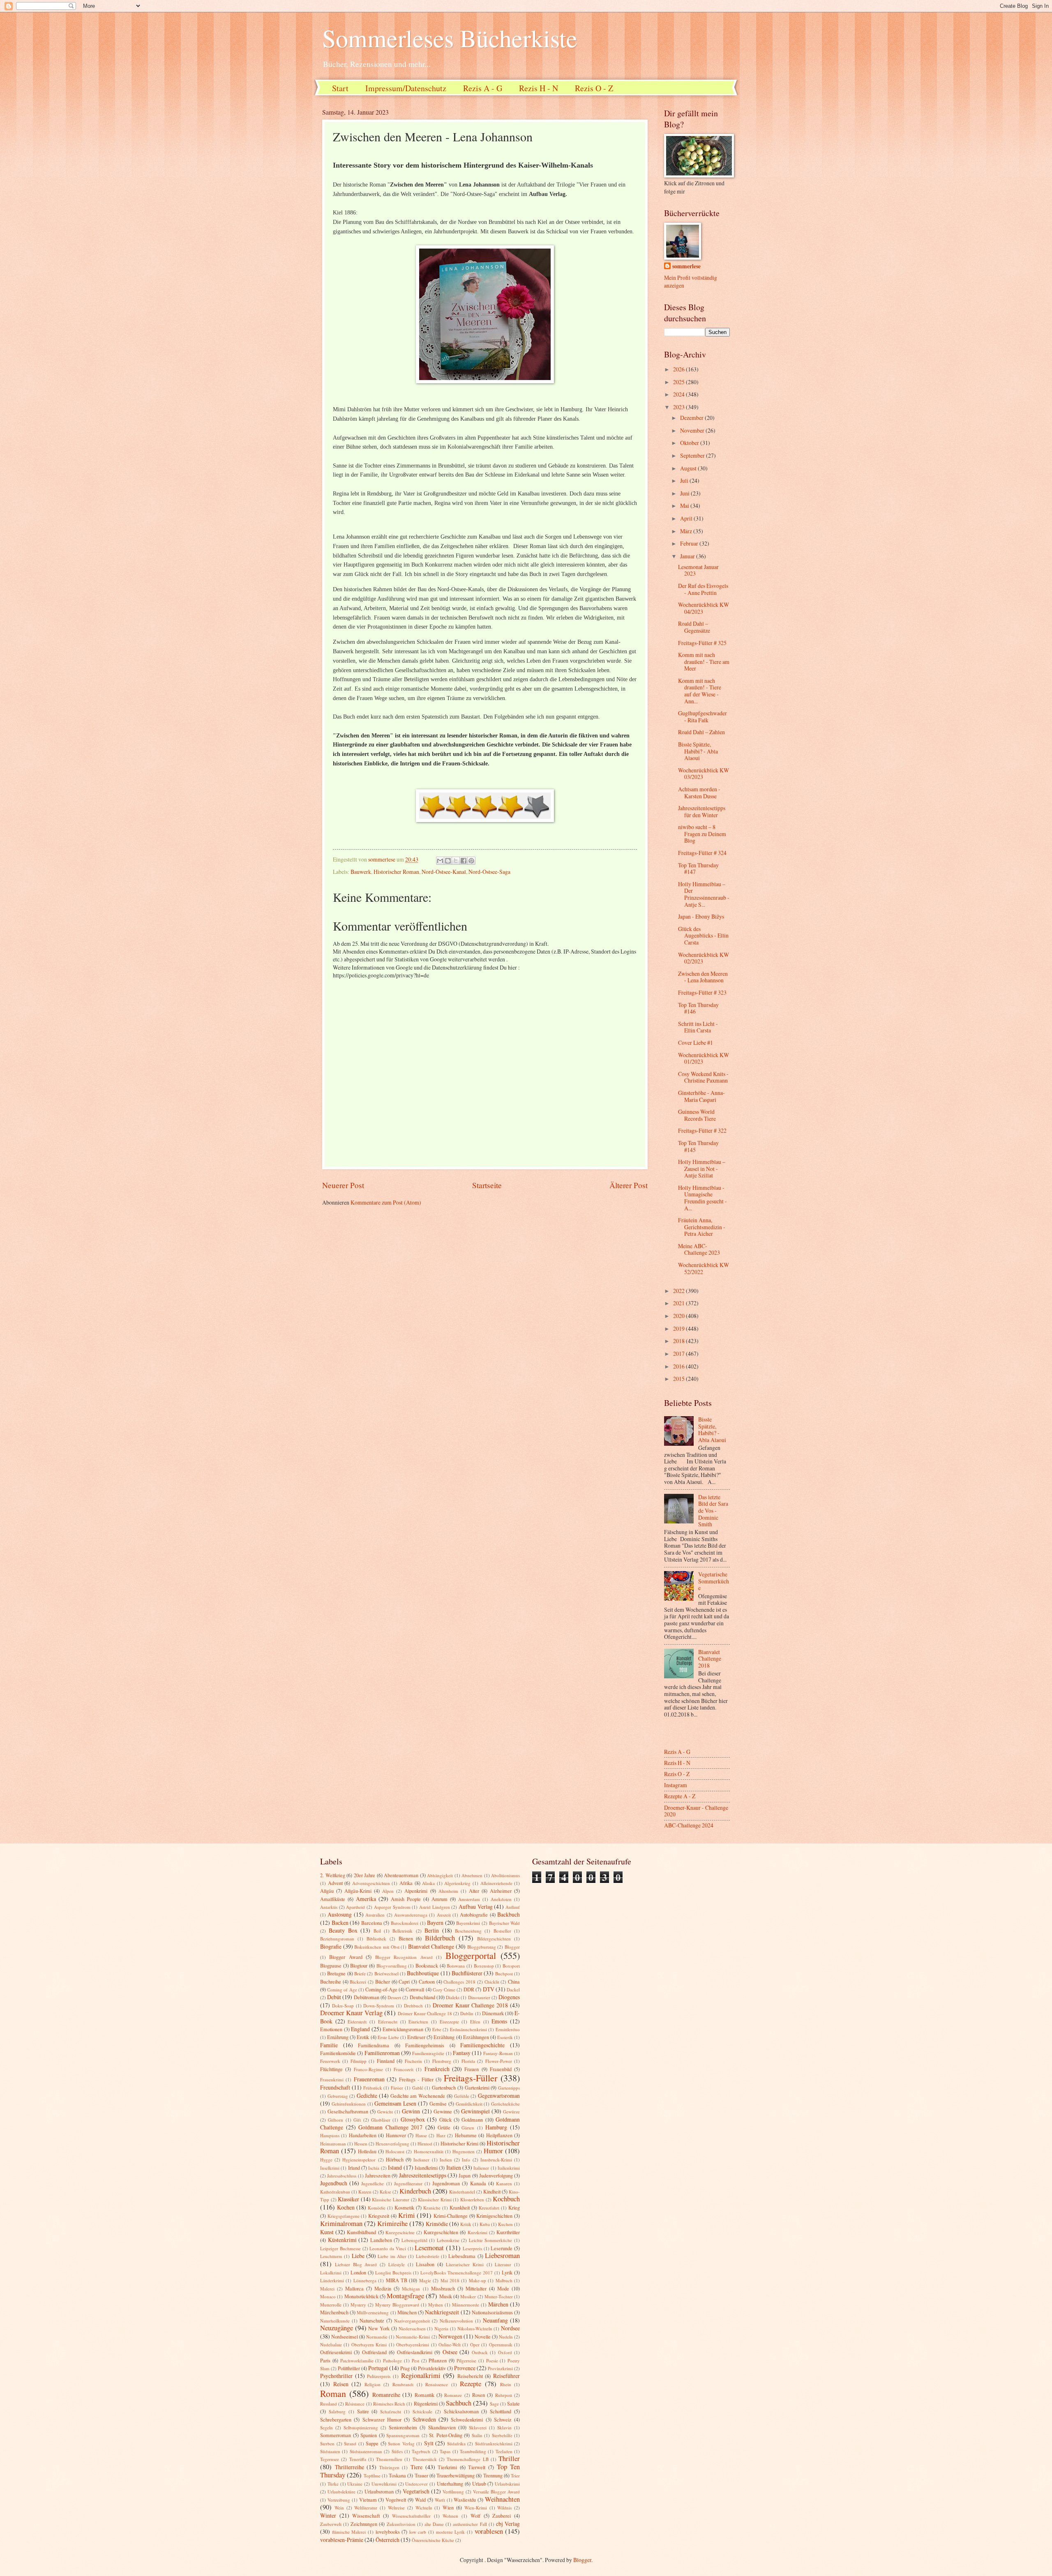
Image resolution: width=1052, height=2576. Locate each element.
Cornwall (415, 1989)
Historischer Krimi (459, 2143)
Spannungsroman (403, 2435)
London (358, 2272)
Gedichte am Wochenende (418, 2096)
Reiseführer (506, 2376)
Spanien (369, 2435)
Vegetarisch (416, 2491)
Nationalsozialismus (492, 2312)
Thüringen (389, 2467)
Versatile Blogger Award (496, 2492)
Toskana (397, 2475)
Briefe (360, 1973)
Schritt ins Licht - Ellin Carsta (698, 1027)
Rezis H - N (539, 88)
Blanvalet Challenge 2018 (710, 1659)
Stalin (477, 2435)
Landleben (381, 2240)
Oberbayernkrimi (413, 2344)
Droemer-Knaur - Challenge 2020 (696, 1811)
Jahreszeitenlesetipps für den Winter (702, 811)
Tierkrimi (447, 2467)
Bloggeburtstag (482, 1947)
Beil (377, 1931)
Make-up (478, 2280)
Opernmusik (501, 2344)
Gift (357, 2120)
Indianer (421, 2160)
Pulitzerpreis (379, 2376)
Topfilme (372, 2476)
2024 (679, 394)
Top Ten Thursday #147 (698, 869)
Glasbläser (381, 2120)
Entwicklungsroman (403, 2029)
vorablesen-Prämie (342, 2540)
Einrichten (418, 2022)
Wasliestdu (465, 2500)
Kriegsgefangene (344, 2216)
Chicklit (492, 1982)
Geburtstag (338, 2096)
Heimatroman (333, 2144)
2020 (679, 1316)
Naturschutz (372, 2320)
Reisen (341, 2384)
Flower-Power (499, 2061)
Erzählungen (476, 2037)
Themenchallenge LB (467, 2459)
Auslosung (340, 1914)
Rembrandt (403, 2384)
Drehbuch (413, 2006)
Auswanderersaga (411, 1915)
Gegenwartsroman (499, 2096)
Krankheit (460, 2207)
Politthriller (349, 2368)
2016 (679, 1366)
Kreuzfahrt (489, 2208)
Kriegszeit (379, 2216)
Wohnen (450, 2516)
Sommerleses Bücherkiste (450, 38)
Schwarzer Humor (382, 2419)
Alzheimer (501, 1891)
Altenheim (448, 1891)
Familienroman (382, 2053)
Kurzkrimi (478, 2232)
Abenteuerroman (401, 1875)
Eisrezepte (449, 2022)
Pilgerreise (466, 2361)
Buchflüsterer (467, 1973)
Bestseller (502, 1931)
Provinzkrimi (500, 2368)
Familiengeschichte (482, 2045)
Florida (468, 2061)
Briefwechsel (386, 1973)
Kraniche (432, 2208)
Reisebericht (470, 2376)
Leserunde (502, 2248)
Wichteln (424, 2508)
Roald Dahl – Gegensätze (694, 627)
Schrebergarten (336, 2419)
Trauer (421, 2475)
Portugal (378, 2368)
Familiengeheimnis (425, 2045)
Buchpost (504, 1973)
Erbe (437, 2029)
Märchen (498, 2304)
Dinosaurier (479, 1997)
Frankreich (437, 2069)
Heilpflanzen (499, 2135)
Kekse (385, 2192)
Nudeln (506, 2337)
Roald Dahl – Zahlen (701, 732)
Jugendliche (373, 2183)
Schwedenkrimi (467, 2419)
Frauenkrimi (332, 2079)
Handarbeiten (363, 2135)
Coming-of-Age (381, 1989)
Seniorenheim (403, 2427)
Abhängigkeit (440, 1875)
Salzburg (337, 2411)
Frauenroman (369, 2079)
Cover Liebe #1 (696, 1043)
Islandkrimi (426, 2168)
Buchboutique (423, 1973)
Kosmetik (404, 2207)
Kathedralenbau (335, 2192)
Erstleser (416, 2037)
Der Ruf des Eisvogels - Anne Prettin (703, 589)
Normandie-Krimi (413, 2337)
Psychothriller (336, 2376)
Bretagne (336, 1973)
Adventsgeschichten (371, 1883)
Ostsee (450, 2352)
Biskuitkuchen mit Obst (377, 1947)
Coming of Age (342, 1990)
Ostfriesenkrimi (336, 2352)
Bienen (406, 1938)
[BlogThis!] (448, 861)
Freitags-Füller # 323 (702, 992)
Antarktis (329, 1907)
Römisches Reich (389, 2404)
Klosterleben (472, 2199)
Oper (475, 2344)
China (514, 1982)
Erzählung (444, 2037)
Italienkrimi (509, 2168)
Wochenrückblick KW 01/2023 (704, 1058)
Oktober (690, 443)
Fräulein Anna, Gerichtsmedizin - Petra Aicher (702, 1227)
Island (395, 2167)
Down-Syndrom (379, 2006)
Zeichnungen (364, 2524)
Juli (685, 480)
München (407, 2312)
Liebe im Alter (392, 2256)
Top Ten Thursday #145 (698, 1146)
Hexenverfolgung (392, 2144)
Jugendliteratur (408, 2183)
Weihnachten (502, 2499)
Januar (688, 556)
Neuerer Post (343, 1185)
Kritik (466, 2224)
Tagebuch (421, 2451)
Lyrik (507, 2272)
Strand (350, 2444)
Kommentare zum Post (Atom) (386, 1202)
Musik (446, 2296)
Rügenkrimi (426, 2403)
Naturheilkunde (335, 2321)
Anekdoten (501, 1899)
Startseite (487, 1185)
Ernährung (338, 2037)
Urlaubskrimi (507, 2484)
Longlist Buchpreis (393, 2273)
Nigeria (441, 2328)
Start (340, 88)
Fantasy (462, 2053)
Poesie (492, 2361)
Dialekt (453, 1997)
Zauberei (502, 2516)
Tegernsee (330, 2459)
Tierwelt (477, 2467)
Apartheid (355, 1907)
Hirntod (425, 2144)
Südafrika (456, 2444)
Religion (373, 2384)
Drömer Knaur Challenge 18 (425, 2013)
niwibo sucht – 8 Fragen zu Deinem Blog (702, 834)
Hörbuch (395, 2159)
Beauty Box (343, 1930)
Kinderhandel (462, 2192)
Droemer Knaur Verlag (351, 2013)
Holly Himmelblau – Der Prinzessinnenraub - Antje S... (704, 894)
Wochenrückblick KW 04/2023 (704, 608)
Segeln (326, 2427)
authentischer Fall (470, 2524)
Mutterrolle (331, 2305)
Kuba (485, 2224)
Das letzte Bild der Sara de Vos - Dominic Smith (713, 1510)
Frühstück (373, 2088)
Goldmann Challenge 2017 (390, 2127)
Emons (499, 2021)
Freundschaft (335, 2087)
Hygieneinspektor (359, 2160)
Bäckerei (358, 1982)
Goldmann (472, 2120)
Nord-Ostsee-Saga (489, 872)
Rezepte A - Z (680, 1796)
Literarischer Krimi (465, 2264)
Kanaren (504, 2183)
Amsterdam (469, 1899)
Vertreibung (339, 2500)
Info (466, 2160)
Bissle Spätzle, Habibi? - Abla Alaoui (698, 751)
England (360, 2029)
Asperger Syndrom (392, 1907)
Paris (325, 2360)
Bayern (435, 1923)
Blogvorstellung (392, 1966)
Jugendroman (446, 2183)
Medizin (383, 2288)
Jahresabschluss (342, 2176)
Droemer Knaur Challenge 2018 (470, 2005)
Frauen (472, 2069)
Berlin (432, 1930)
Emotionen (331, 2029)
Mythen (436, 2305)
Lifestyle (397, 2264)
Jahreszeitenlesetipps (423, 2175)
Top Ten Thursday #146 (698, 1008)
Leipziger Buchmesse (340, 2248)
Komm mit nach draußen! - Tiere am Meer (704, 661)
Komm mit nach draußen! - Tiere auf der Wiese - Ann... (700, 691)
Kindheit (492, 2191)
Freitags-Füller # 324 (702, 853)
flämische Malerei (349, 2532)
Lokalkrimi (331, 2273)
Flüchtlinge (331, 2069)
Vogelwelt (396, 2500)
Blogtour (359, 1965)
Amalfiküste (333, 1899)
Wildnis (504, 2508)
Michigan (411, 2289)
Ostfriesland (374, 2352)
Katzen (365, 2192)
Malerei (327, 2289)
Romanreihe (386, 2395)
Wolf (475, 2516)
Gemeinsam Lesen (395, 2103)
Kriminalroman (341, 2223)
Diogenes (509, 1997)
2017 (679, 1354)
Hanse (421, 2135)
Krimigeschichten (494, 2216)
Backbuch (509, 1914)
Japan (465, 2175)
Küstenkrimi (342, 2240)
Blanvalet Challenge (431, 1946)
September (693, 455)
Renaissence (437, 2384)
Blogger (512, 1947)
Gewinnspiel (475, 2111)
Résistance (355, 2404)
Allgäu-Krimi (358, 1891)
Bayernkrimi (468, 1923)
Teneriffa (358, 2459)
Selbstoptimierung (361, 2427)
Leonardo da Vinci (388, 2248)
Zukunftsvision (401, 2524)
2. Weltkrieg (333, 1875)
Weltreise (396, 2508)
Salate (513, 2403)
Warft (440, 2500)
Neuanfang (495, 2320)
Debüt (334, 1997)
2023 (679, 407)
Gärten (468, 2128)
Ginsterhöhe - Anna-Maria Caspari (701, 1096)
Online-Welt (450, 2344)
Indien (446, 2160)
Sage (494, 2404)
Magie (425, 2280)
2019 (679, 1328)
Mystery (358, 2305)
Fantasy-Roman (498, 2053)
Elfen (475, 2022)
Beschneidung (468, 1931)
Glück (445, 2120)
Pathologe (392, 2361)
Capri (404, 1982)
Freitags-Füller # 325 (702, 643)
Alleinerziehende (496, 1883)
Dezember (692, 418)
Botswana (456, 1966)
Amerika (366, 1899)
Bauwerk (361, 872)
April (687, 518)
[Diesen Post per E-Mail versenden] (440, 861)
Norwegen (450, 2336)
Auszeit (444, 1915)
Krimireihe (392, 2223)
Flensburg (442, 2061)
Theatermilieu (389, 2459)
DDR (469, 1989)
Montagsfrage (405, 2296)
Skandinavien (442, 2427)
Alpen (388, 1891)
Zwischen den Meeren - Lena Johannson (703, 977)
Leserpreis (472, 2248)
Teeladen (504, 2451)
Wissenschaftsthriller (411, 2516)
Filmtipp (359, 2061)
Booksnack (427, 1965)
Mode (503, 2288)
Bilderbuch (440, 1938)
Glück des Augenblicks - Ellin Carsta (703, 935)
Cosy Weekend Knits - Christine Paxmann (703, 1077)
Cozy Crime (444, 1990)
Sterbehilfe (502, 2435)
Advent (335, 1883)
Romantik (424, 2395)
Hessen (361, 2144)
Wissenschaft (366, 2516)
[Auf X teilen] (456, 861)
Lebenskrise (448, 2240)
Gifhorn (336, 2120)
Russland (329, 2404)
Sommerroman (336, 2435)
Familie (329, 2045)
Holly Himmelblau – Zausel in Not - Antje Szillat (702, 1168)
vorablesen (489, 2531)
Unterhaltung (450, 2484)
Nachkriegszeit (442, 2312)
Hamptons (330, 2135)
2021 (679, 1303)
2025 (679, 382)
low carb (418, 2532)
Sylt (429, 2443)
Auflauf (513, 1907)
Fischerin (413, 2061)
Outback (480, 2352)
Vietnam (368, 2500)
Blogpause (331, 1965)
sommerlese (686, 266)
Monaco (328, 2296)
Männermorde (466, 2305)
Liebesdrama (462, 2256)
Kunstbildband (361, 2232)
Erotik (363, 2037)
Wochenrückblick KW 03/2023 (704, 774)
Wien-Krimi (476, 2508)
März (687, 531)
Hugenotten (464, 2151)
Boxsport (511, 1966)
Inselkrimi (330, 2168)
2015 (679, 1379)
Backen (340, 1923)
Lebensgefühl (414, 2240)
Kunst (327, 2232)
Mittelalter (476, 2288)
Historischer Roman (396, 872)
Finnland (386, 2061)
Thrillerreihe (350, 2467)
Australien (375, 1915)
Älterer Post (629, 1185)
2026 (679, 369)
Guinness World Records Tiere (697, 1115)
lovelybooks (388, 2532)
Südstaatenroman (366, 2451)
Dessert (394, 1997)
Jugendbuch (334, 2183)
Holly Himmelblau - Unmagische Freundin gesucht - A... (702, 1198)
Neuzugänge (337, 2328)
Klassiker (348, 2199)
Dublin (467, 2013)
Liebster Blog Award (356, 2264)
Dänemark (493, 2013)
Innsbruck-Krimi (496, 2160)
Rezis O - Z (594, 88)
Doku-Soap (343, 2006)
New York (379, 2328)
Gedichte (367, 2096)
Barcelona (372, 1923)
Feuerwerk (330, 2061)
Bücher (383, 1982)
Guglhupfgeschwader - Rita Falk (702, 717)
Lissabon (425, 2264)
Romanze (453, 2395)
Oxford (505, 2352)
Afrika (406, 1883)
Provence (465, 2368)
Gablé (418, 2088)
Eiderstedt (357, 2022)
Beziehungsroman (337, 1939)
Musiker (468, 2296)
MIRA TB (397, 2280)
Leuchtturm (331, 2256)
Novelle (483, 2336)
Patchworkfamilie (357, 2361)
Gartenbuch (444, 2088)
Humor (493, 2151)
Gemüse (438, 2104)
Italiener (481, 2168)
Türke (333, 2484)
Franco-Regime (368, 2069)
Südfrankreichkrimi (494, 2444)
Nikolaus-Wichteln (475, 2328)
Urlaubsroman (379, 2491)
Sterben (327, 2444)
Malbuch (504, 2280)
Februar (690, 543)
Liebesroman (502, 2256)
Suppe (372, 2443)
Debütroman (367, 1997)
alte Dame (434, 2524)
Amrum (439, 1899)
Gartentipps (509, 2088)
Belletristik (403, 1931)
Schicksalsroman (461, 2411)
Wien (448, 2507)
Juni (685, 493)
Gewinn (411, 2111)
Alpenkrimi (416, 1891)
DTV (489, 1989)
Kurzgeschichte (400, 2232)
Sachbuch (459, 2403)
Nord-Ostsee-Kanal (444, 872)
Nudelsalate (331, 2344)
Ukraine (355, 2484)
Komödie (377, 2208)
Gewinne (443, 2111)
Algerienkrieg (457, 1883)
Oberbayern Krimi (369, 2344)
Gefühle (462, 2096)
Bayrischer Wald (505, 1923)
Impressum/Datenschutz (406, 88)
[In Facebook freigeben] (464, 861)
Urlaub (479, 2484)
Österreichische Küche (433, 2540)
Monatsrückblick (361, 2296)
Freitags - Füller (416, 2079)
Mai (685, 506)
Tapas (445, 2451)
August (689, 468)
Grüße (444, 2127)
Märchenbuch (334, 2312)
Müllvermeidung (373, 2312)
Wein (339, 2508)
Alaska (428, 1883)
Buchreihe (331, 1982)
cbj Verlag (508, 2524)
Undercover (416, 2484)
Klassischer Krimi (435, 2199)
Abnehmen (472, 1875)
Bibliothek (376, 1939)
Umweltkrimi (384, 2484)
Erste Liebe (388, 2037)
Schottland (501, 2411)
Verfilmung (453, 2492)
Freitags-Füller (471, 2078)
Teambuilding (473, 2451)
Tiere (416, 2467)
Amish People (406, 1899)
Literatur (503, 2264)
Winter (328, 2515)
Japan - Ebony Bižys (701, 916)
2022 (679, 1291)
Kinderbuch (415, 2191)
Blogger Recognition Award (404, 1957)
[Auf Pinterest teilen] (471, 861)
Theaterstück (425, 2459)
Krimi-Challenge (451, 2216)
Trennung (493, 2475)
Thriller (509, 2458)
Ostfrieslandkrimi (415, 2352)
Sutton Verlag (401, 2444)
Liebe (358, 2256)
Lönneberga (365, 2280)
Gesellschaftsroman (348, 2111)
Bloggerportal (471, 1955)
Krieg (514, 2207)
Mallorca (354, 2288)
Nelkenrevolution (456, 2321)
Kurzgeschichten (441, 2232)
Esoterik (505, 2037)
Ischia (374, 2168)
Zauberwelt (331, 2524)
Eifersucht (388, 2022)
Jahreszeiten (378, 2175)
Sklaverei (478, 2427)
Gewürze (511, 2112)
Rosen (479, 2395)
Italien (454, 2167)
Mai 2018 (450, 2280)
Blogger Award (346, 1957)
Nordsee (510, 2328)
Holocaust (395, 2151)
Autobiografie (474, 1915)
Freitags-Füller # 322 (702, 1130)
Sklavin (504, 2427)
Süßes (397, 2451)
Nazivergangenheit (412, 2321)
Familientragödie (428, 2053)
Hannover (396, 2135)
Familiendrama (374, 2045)
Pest (415, 2361)
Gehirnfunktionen (349, 2104)
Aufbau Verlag (476, 1907)
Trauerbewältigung (456, 2475)
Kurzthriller (508, 2232)
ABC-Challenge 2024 (689, 1825)
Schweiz (503, 2419)
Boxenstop (484, 1966)
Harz (441, 2135)
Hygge (326, 2160)
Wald (420, 2500)
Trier (515, 2476)
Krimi (407, 2215)
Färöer (397, 2088)
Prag (405, 2368)
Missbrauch (443, 2288)
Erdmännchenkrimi (468, 2029)
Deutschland (422, 1997)
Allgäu (327, 1891)
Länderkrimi (332, 2280)
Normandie (377, 2337)
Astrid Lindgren (435, 1907)
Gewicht (385, 2112)
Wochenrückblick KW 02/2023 (704, 958)
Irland (354, 2168)
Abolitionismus (505, 1875)
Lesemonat (429, 2248)
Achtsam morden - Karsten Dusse (699, 793)
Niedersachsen (412, 2328)
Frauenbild (501, 2069)
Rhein (506, 2384)
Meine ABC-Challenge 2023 (699, 1249)
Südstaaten (330, 2451)
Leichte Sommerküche (491, 2240)
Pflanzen (438, 2360)
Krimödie (437, 2224)
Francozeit (404, 2069)
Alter (474, 1891)
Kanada (478, 2183)
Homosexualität (429, 2151)
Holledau (367, 2151)
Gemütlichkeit (469, 2104)
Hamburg (496, 2127)
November (693, 430)
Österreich (388, 2540)
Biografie (331, 1946)
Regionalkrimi (421, 2376)
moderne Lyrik (451, 2532)
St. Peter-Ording (446, 2435)
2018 (679, 1341)
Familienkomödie (338, 2053)
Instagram (676, 1785)
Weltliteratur (366, 2508)
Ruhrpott (504, 2395)
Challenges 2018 (459, 1982)
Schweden (424, 2419)
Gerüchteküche (505, 2104)
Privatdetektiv (432, 2368)
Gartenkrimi (477, 2088)
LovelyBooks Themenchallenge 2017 (457, 2273)
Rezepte (471, 2384)
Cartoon (427, 1982)
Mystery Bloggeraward (397, 2305)
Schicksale (422, 2411)
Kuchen (505, 2224)
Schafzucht (391, 2411)
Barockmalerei (405, 1923)
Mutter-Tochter (499, 2296)
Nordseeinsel (345, 2336)
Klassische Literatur (391, 2199)
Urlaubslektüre (341, 2492)
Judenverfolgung (496, 2175)
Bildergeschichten (494, 1939)
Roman (333, 2393)
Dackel (513, 1990)
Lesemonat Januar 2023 (698, 570)
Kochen (346, 2207)
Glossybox (413, 2119)
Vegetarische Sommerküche (714, 1581)
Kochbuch (506, 2199)
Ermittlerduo (508, 2029)
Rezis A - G (483, 88)
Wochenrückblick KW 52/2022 (704, 1268)
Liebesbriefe (428, 2256)
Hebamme (466, 2135)
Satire (363, 2411)
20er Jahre (365, 1875)
